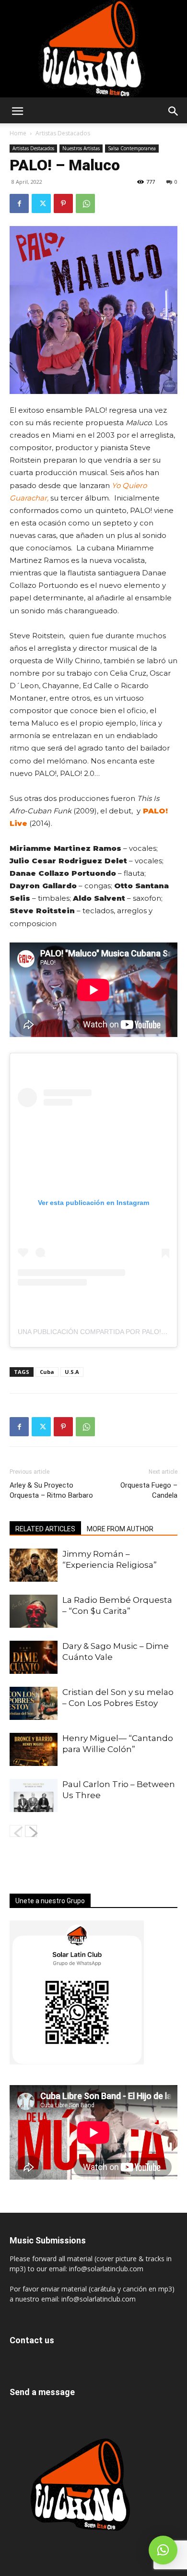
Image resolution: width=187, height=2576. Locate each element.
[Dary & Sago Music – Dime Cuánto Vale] (34, 1657)
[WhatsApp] (85, 203)
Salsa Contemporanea (132, 148)
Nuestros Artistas (81, 148)
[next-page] (31, 1831)
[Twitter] (41, 203)
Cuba (47, 1372)
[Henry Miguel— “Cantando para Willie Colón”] (34, 1749)
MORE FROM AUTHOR (120, 1529)
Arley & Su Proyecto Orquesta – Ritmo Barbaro (51, 1490)
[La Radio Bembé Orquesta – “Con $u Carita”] (34, 1611)
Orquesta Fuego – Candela (149, 1490)
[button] (17, 111)
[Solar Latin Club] (93, 49)
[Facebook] (19, 203)
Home (18, 133)
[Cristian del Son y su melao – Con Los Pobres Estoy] (34, 1703)
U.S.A (72, 1372)
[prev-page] (16, 1831)
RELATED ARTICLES (45, 1529)
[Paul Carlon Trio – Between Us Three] (34, 1795)
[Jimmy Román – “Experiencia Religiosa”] (34, 1565)
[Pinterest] (63, 203)
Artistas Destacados (63, 133)
